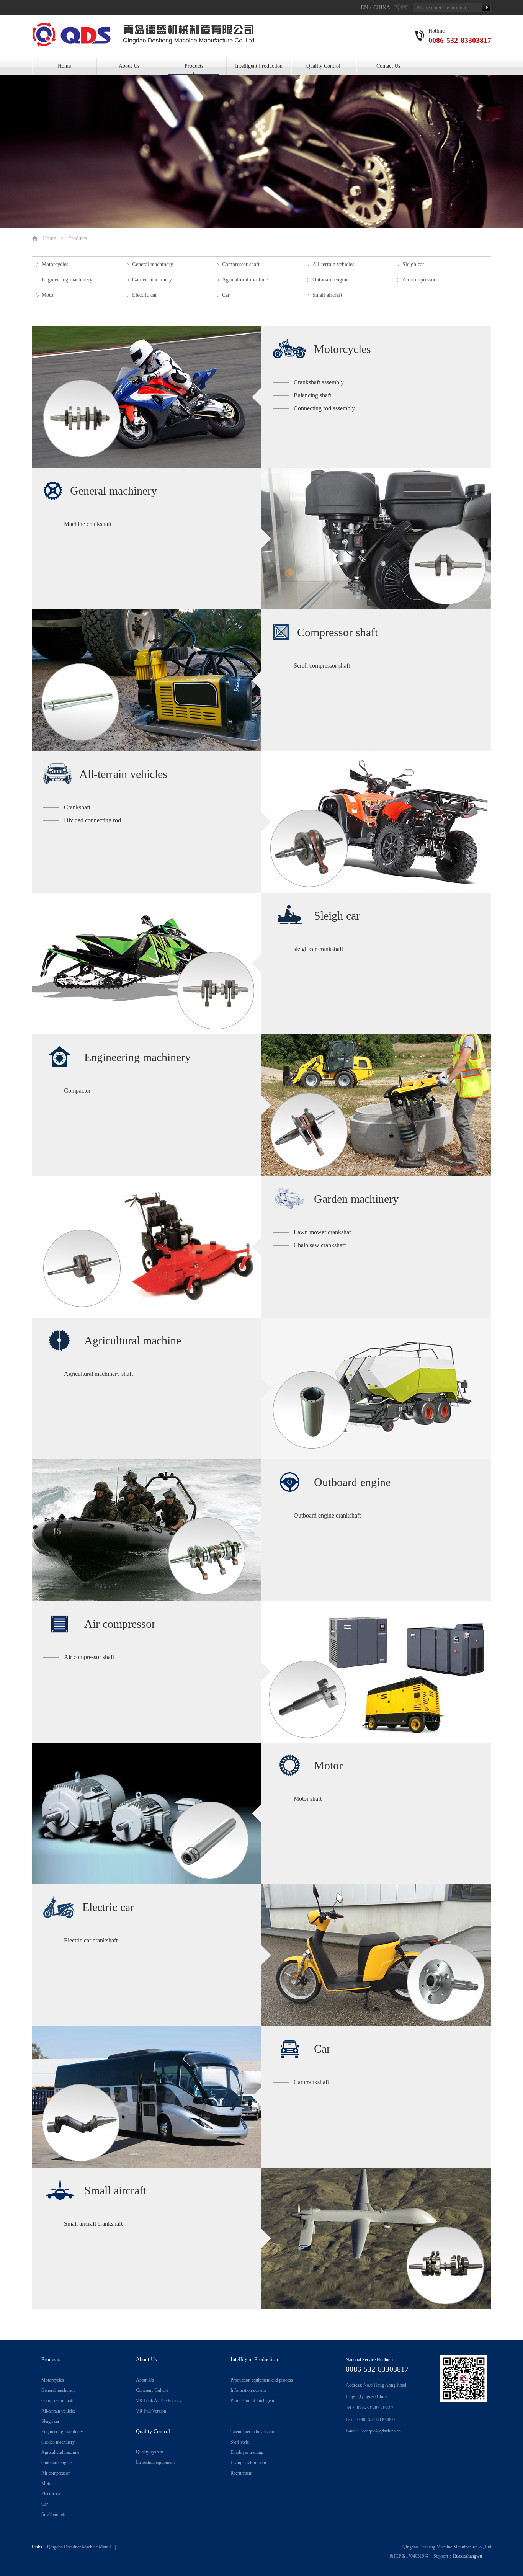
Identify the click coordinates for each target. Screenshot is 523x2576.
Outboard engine (330, 280)
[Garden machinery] (147, 1247)
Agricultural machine (245, 280)
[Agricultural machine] (376, 1388)
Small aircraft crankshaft (93, 2224)
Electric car (145, 295)
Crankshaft (77, 807)
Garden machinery (152, 280)
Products (194, 66)
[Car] (147, 2097)
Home (64, 66)
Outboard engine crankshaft (327, 1515)
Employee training (247, 2452)
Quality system (150, 2452)
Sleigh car (413, 264)
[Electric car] (376, 1955)
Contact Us (388, 66)
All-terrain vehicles (333, 264)
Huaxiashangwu (467, 2556)
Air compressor (419, 280)
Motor (48, 295)
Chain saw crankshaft (320, 1245)
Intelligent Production (259, 66)
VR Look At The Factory (159, 2401)
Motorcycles (55, 264)
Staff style (240, 2442)
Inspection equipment (155, 2462)
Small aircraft (327, 295)
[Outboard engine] (147, 1530)
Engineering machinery (67, 280)
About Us (129, 66)
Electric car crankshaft (91, 1940)
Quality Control (323, 66)
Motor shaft (308, 1799)
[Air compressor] (376, 1672)
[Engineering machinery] (376, 1105)
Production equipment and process (262, 2380)
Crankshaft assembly (319, 382)
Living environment (248, 2463)
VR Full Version (151, 2411)
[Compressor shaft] (147, 680)
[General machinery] (376, 539)
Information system (248, 2390)
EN (364, 7)
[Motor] (147, 1813)
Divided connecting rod (92, 820)
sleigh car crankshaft (318, 949)
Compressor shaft (241, 264)
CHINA (382, 7)
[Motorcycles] (147, 397)
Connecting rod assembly (324, 408)
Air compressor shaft (89, 1657)
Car (226, 295)
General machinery (153, 264)
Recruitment (241, 2473)
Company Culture (152, 2390)
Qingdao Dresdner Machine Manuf (79, 2547)
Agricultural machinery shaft (98, 1374)
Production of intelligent (252, 2401)
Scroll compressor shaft (322, 666)
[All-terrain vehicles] (376, 822)
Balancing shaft (312, 395)
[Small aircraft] (376, 2238)
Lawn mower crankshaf (322, 1232)
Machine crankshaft (88, 524)
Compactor (77, 1090)
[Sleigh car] (147, 964)
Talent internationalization (253, 2432)
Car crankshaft (311, 2082)
